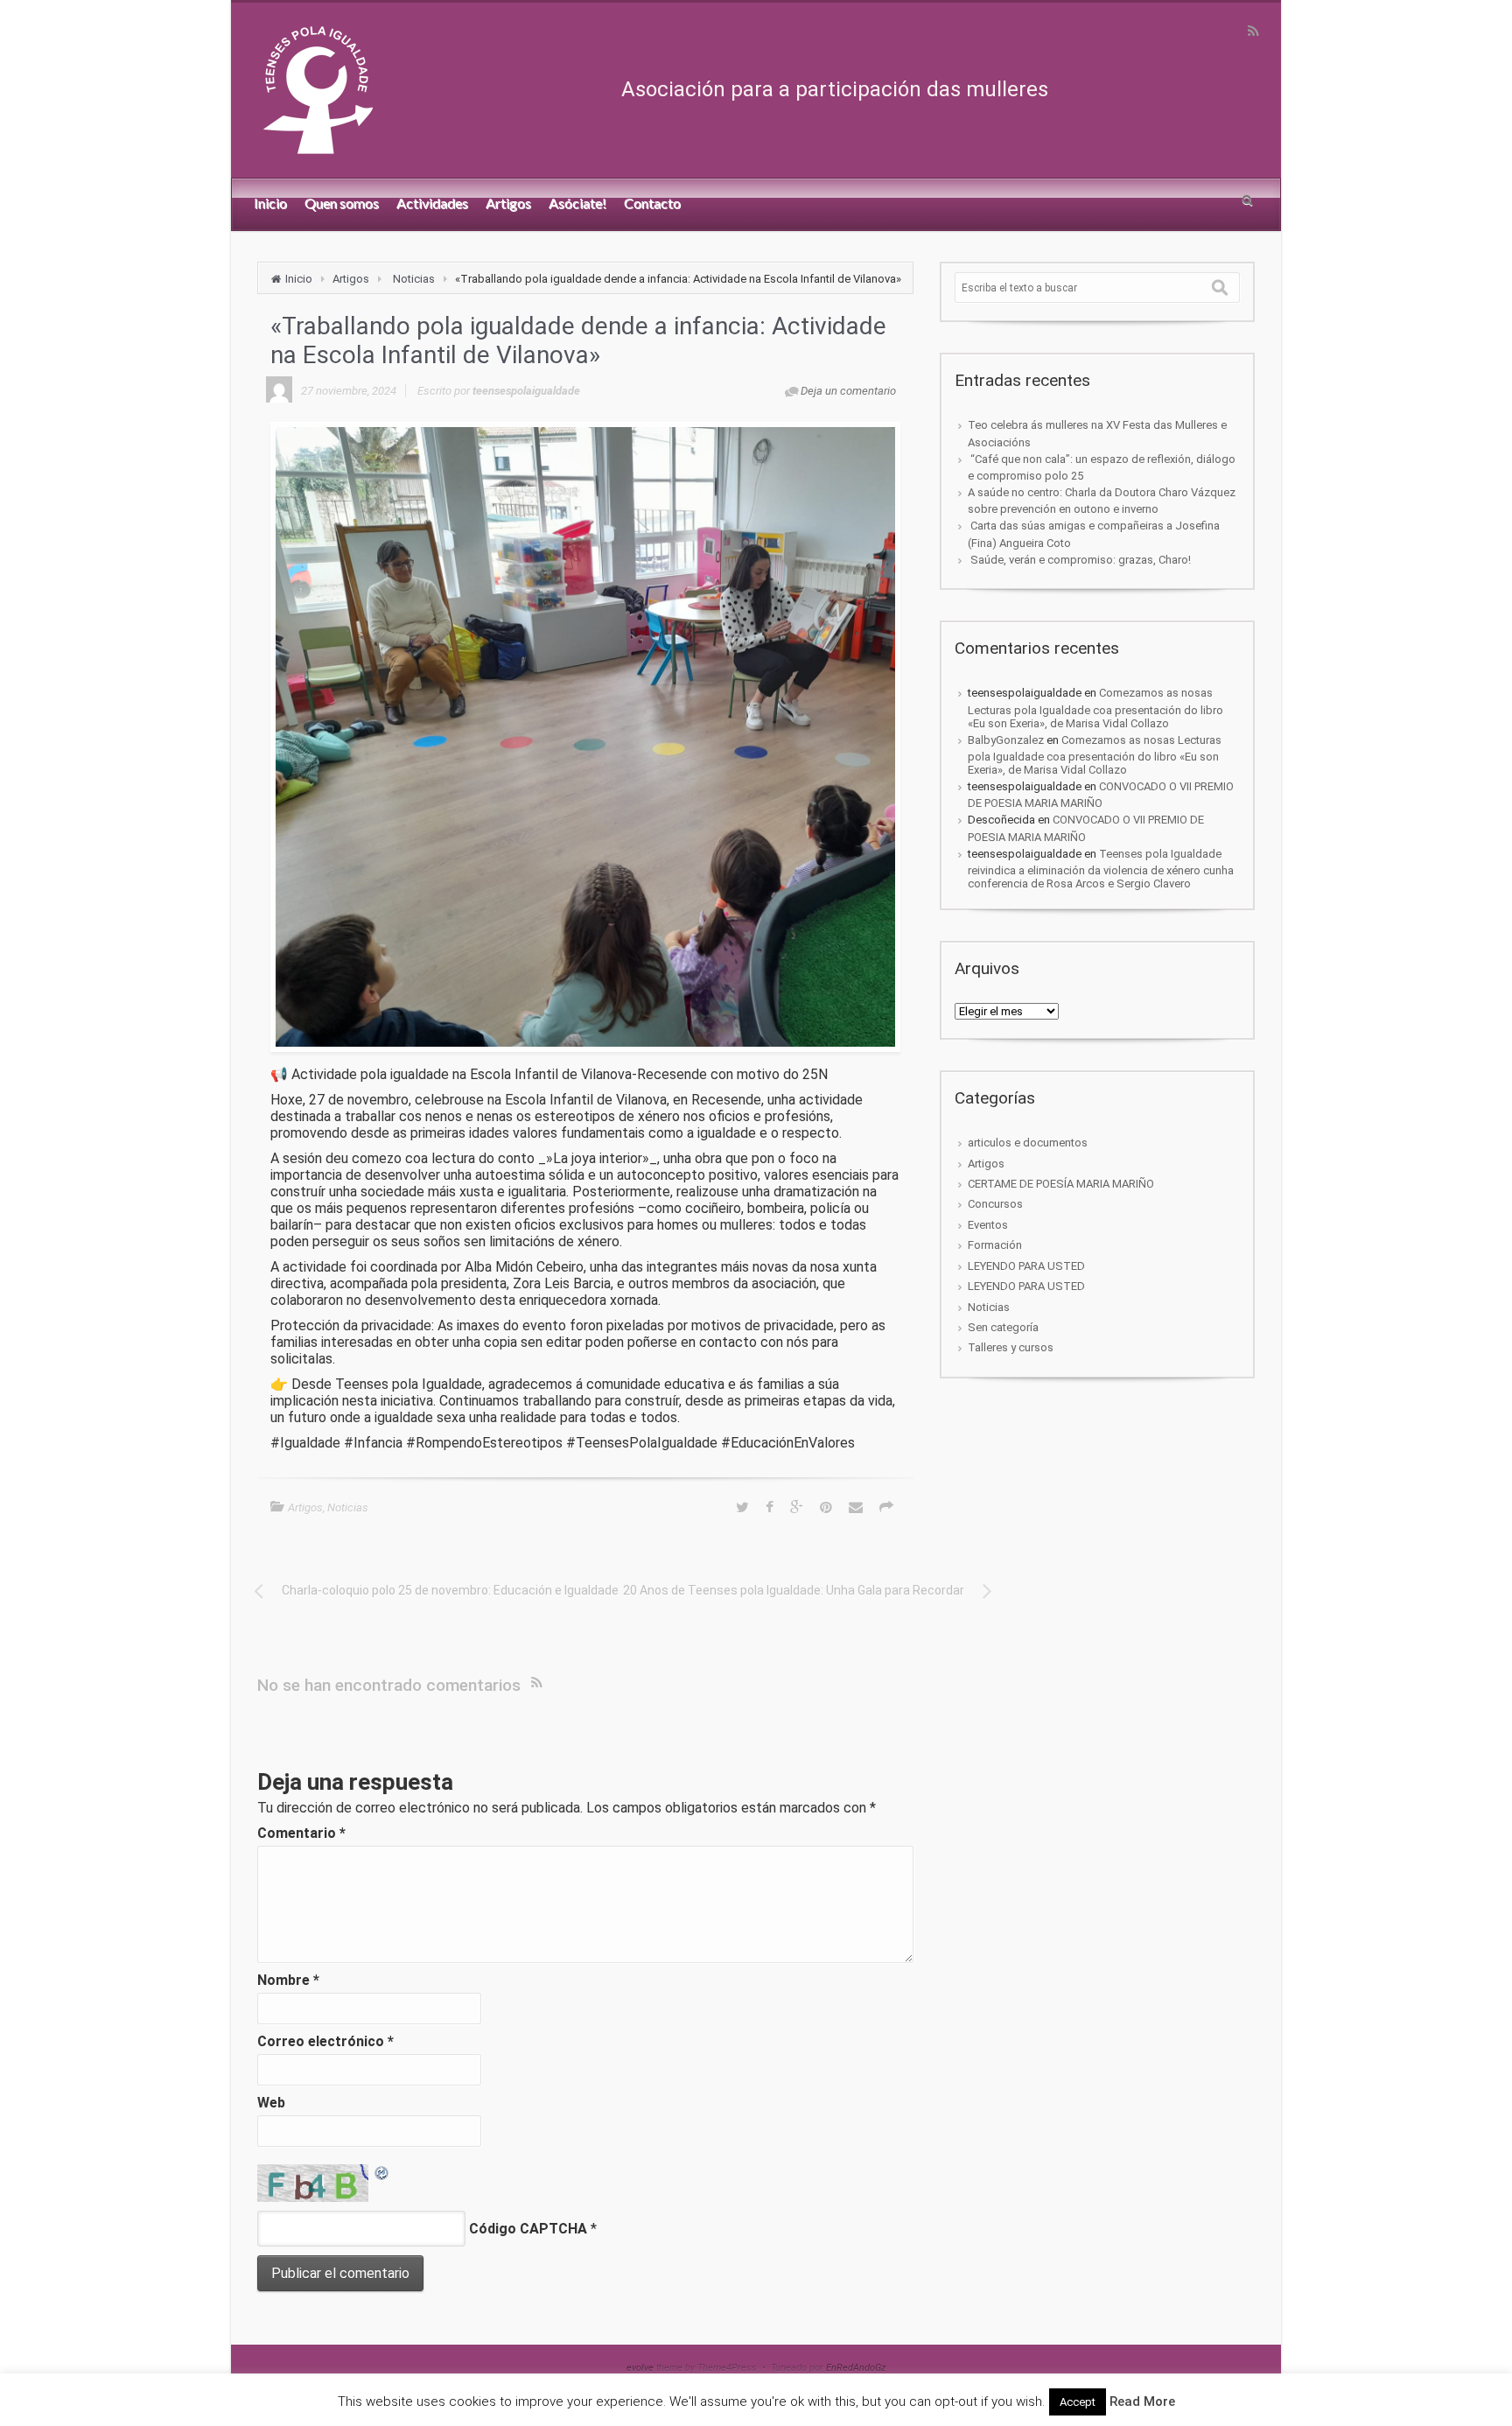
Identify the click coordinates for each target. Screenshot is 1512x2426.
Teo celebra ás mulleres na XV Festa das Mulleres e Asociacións (1097, 433)
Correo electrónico (325, 2041)
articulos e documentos (1028, 1143)
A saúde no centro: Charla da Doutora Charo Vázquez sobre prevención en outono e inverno (1102, 501)
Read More (1142, 2401)
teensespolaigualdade (526, 391)
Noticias (414, 279)
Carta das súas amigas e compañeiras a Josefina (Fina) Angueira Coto (1094, 534)
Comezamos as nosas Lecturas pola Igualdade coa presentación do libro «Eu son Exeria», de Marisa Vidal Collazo (1095, 708)
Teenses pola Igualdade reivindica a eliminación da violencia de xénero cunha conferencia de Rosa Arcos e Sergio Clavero (1101, 869)
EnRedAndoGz (856, 2368)
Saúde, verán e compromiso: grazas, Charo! (1079, 560)
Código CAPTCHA (528, 2229)
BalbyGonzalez (1006, 740)
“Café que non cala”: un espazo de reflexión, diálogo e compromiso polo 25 (1102, 467)
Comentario (301, 1833)
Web (271, 2103)
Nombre (288, 1980)
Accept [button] (1078, 2402)
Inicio (299, 279)
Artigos (351, 279)
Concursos (995, 1204)
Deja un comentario (848, 391)
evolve (640, 2368)
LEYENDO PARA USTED (1026, 1266)
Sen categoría (1003, 1327)
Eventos (988, 1225)
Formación (995, 1245)
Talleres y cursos (1011, 1347)
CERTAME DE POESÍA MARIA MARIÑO (1061, 1184)
